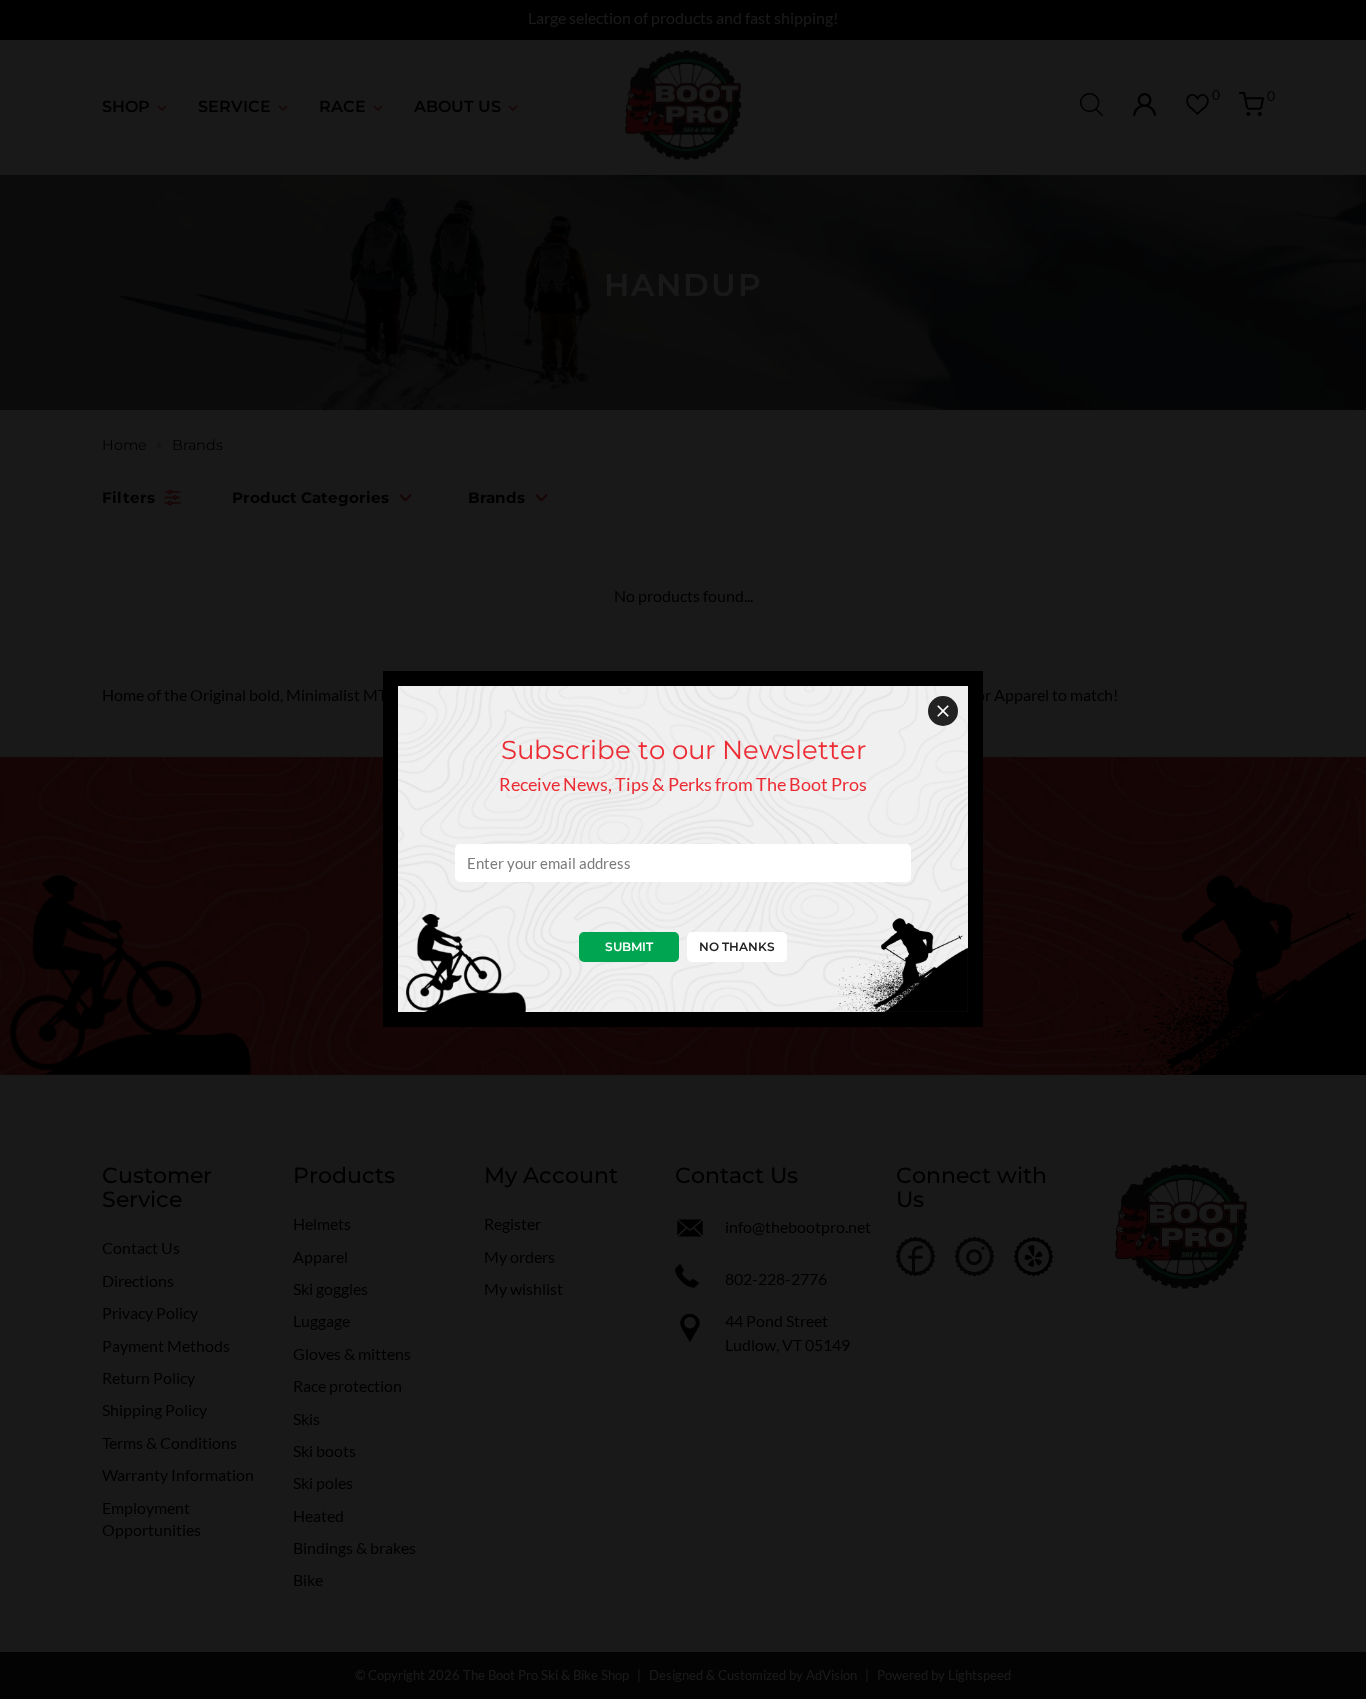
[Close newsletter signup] (943, 711)
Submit (629, 946)
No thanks (737, 946)
